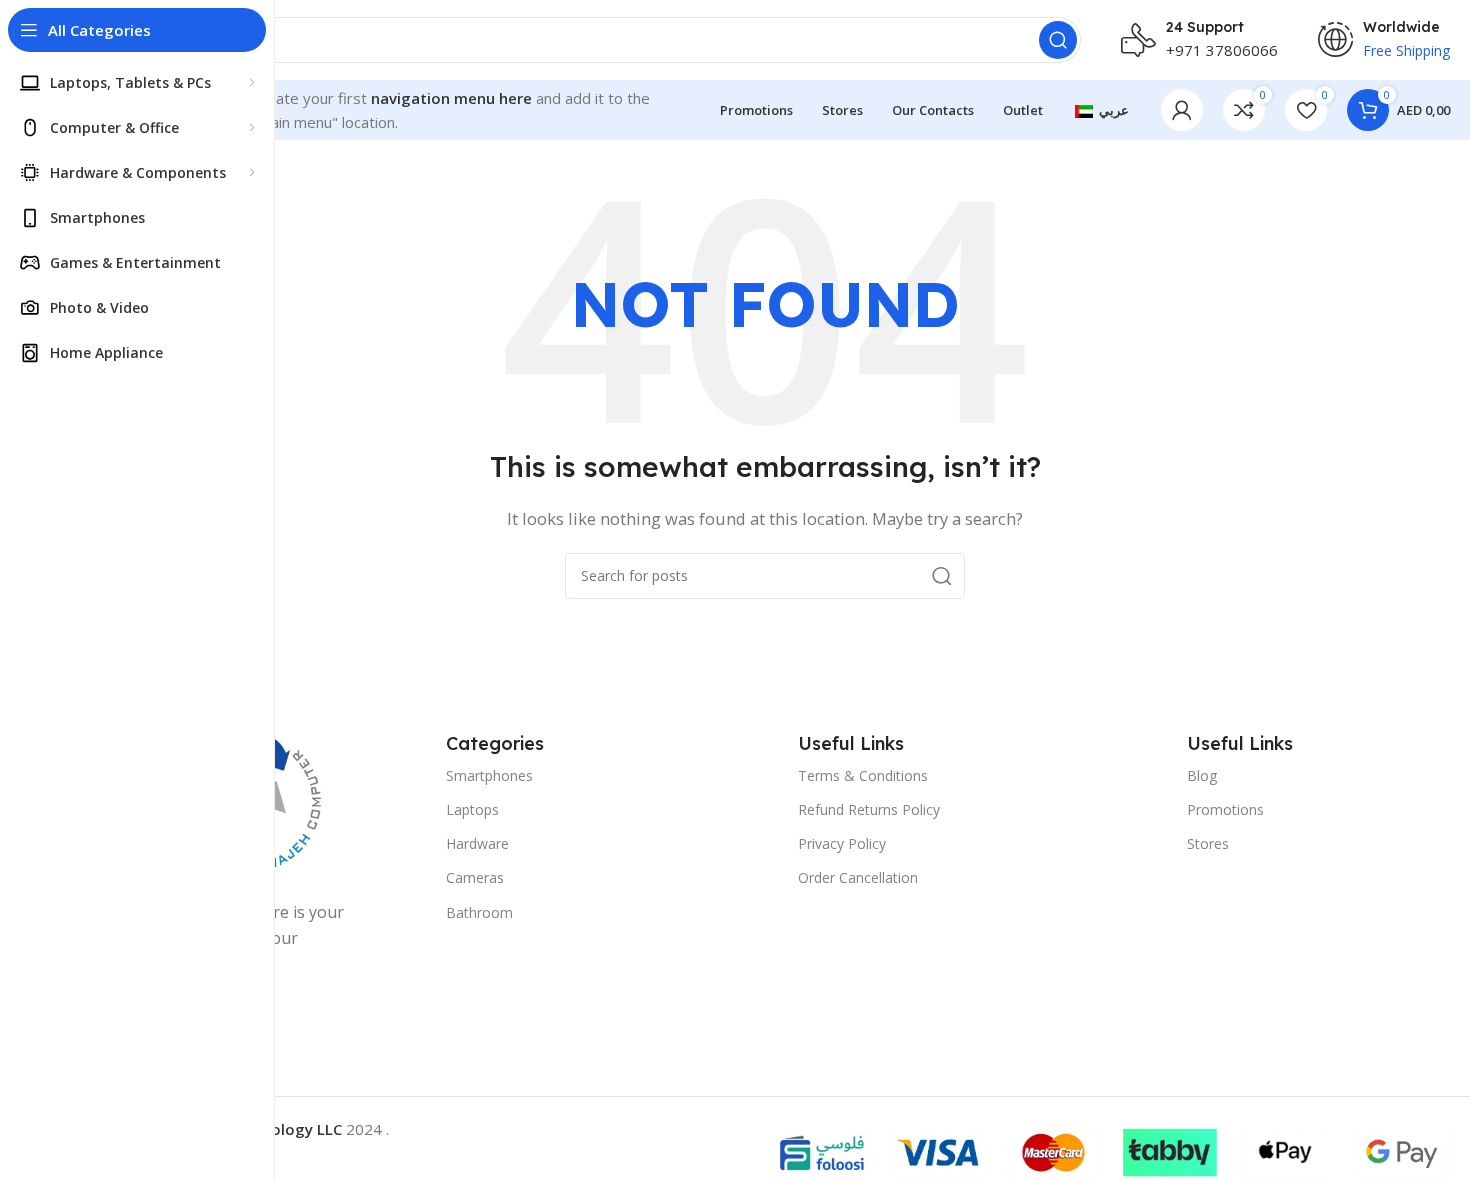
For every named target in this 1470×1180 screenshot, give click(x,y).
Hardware (477, 843)
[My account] (1182, 110)
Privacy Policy (842, 843)
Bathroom (479, 912)
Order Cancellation (858, 877)
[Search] (1058, 40)
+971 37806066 (1222, 50)
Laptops (472, 809)
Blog (1202, 775)
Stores (1208, 843)
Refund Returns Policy (869, 809)
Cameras (475, 877)
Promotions (1225, 809)
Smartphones (489, 775)
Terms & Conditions (863, 775)
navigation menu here (451, 98)
